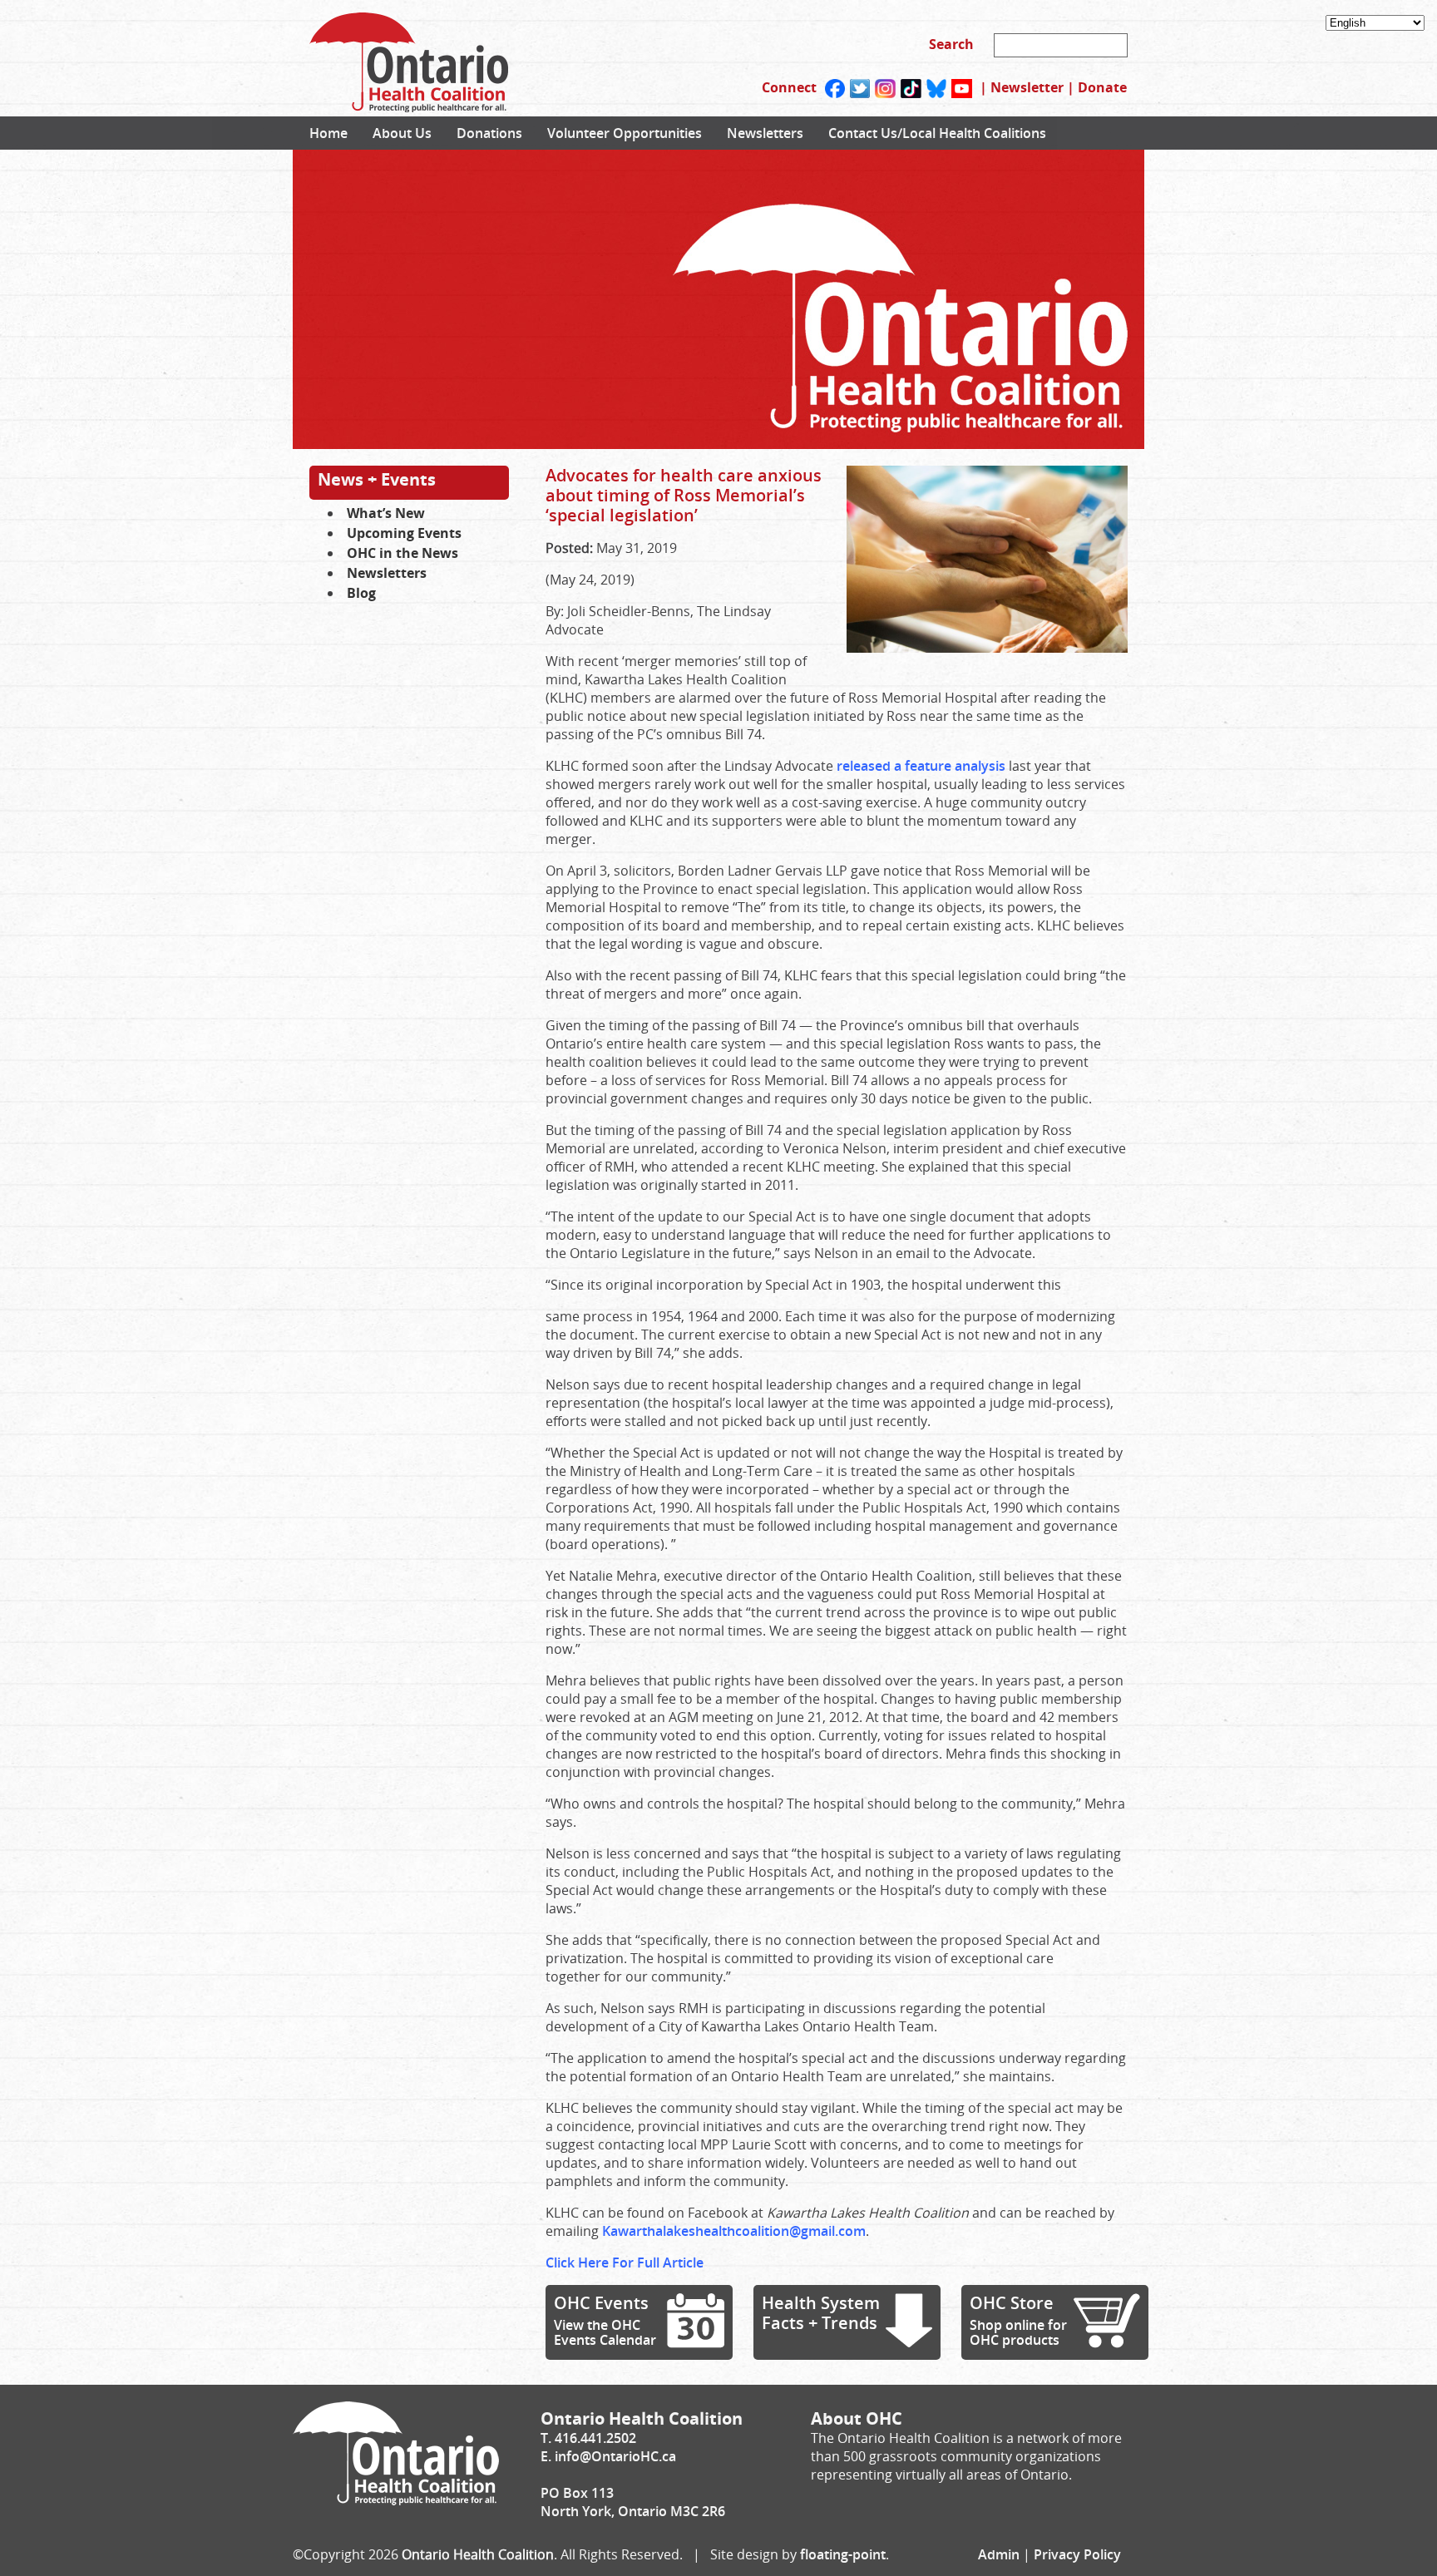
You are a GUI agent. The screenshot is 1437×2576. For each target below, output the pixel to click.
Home (328, 133)
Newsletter (1027, 87)
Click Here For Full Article (625, 2263)
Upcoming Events (404, 533)
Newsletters (765, 133)
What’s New (386, 513)
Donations (489, 133)
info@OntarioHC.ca (615, 2456)
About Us (402, 133)
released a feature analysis (921, 766)
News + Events (377, 479)
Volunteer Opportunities (625, 133)
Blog (361, 593)
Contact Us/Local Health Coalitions (937, 133)
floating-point (843, 2554)
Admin (999, 2554)
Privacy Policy (1077, 2554)
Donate (1102, 87)
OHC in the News (402, 553)
